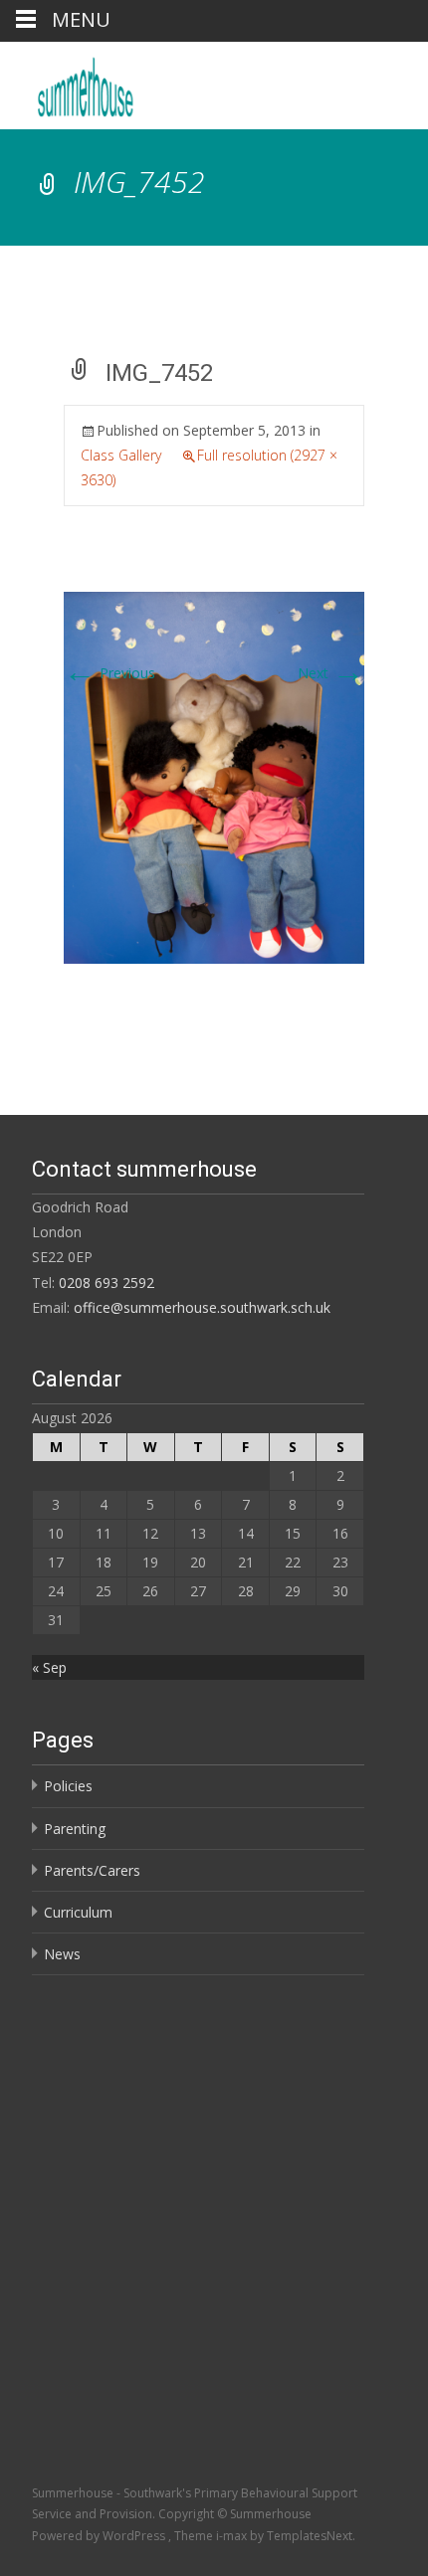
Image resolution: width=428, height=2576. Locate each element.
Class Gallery (121, 455)
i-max (233, 2536)
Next (331, 673)
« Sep (49, 1667)
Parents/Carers (92, 1870)
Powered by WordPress (100, 2536)
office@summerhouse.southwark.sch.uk (202, 1307)
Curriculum (78, 1912)
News (62, 1954)
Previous (109, 673)
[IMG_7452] (214, 776)
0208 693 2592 (107, 1283)
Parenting (75, 1829)
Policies (68, 1786)
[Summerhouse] (140, 82)
